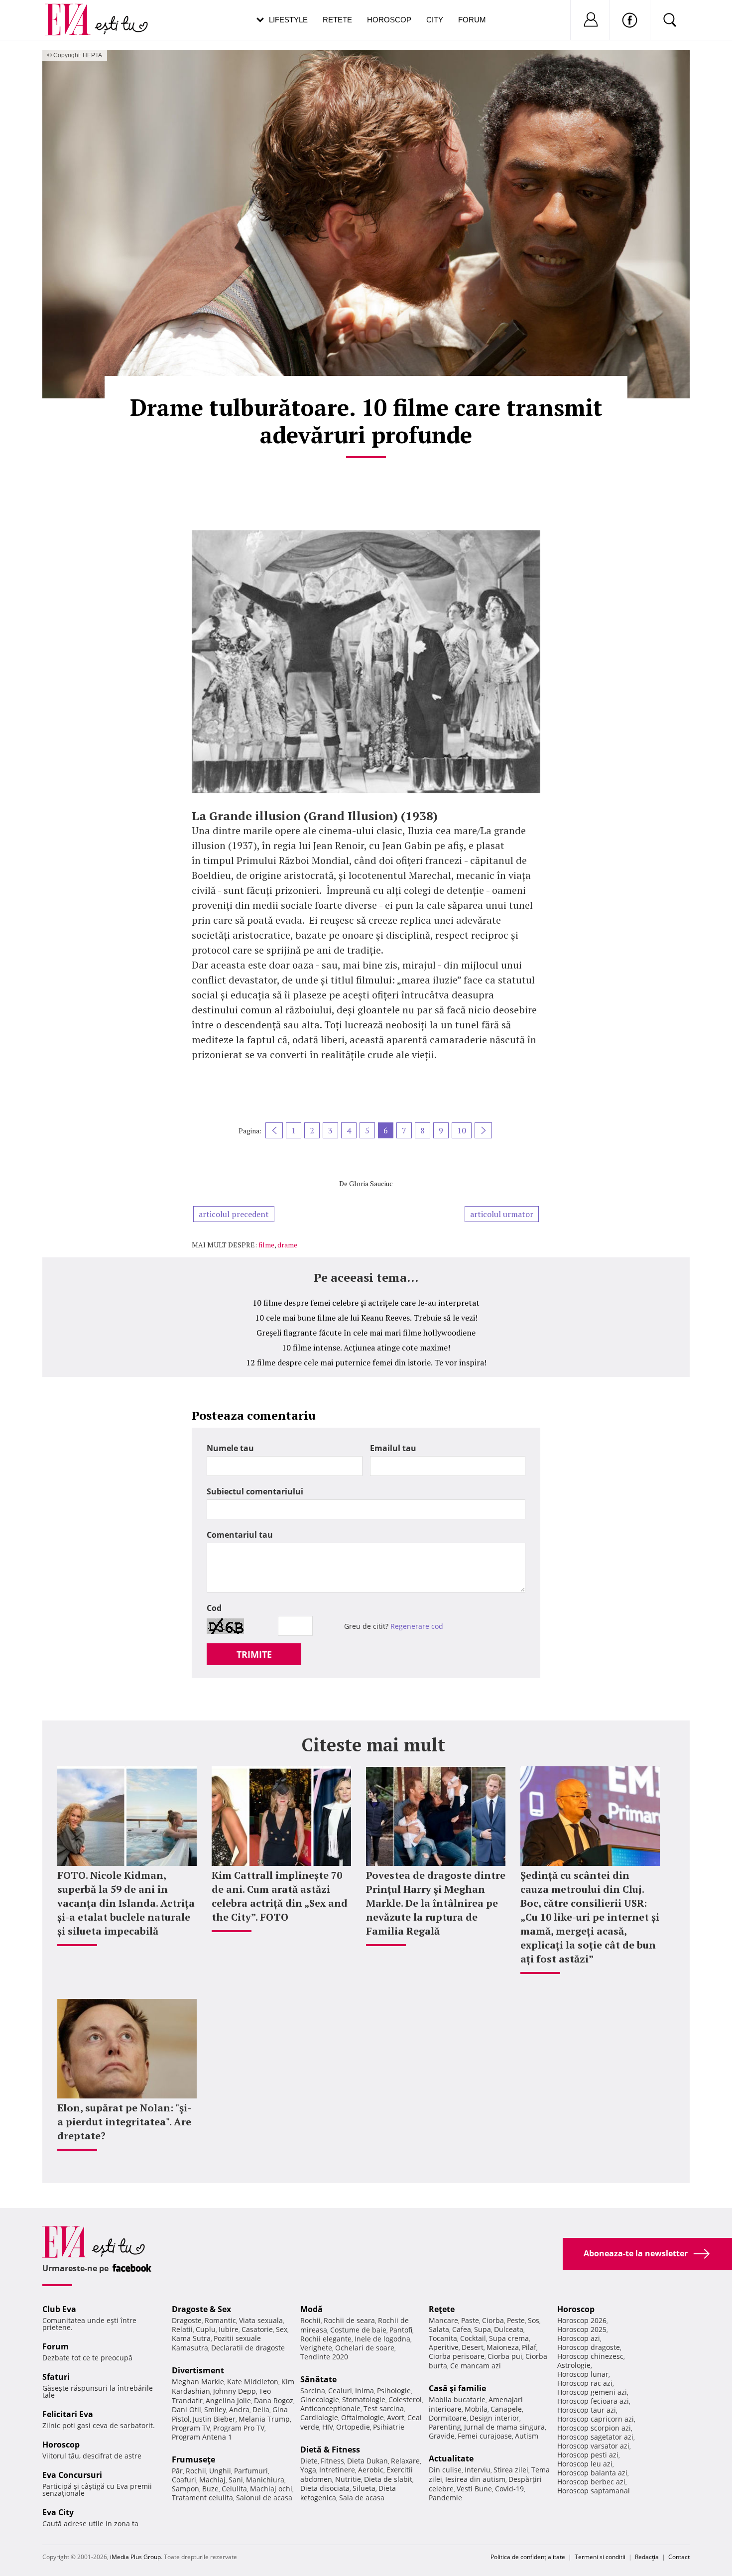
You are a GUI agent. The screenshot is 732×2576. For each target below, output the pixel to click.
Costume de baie (358, 2330)
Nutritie (348, 2479)
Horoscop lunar (583, 2374)
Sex (282, 2329)
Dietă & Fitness (330, 2450)
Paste (470, 2320)
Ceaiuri (340, 2391)
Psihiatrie (389, 2427)
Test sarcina (384, 2408)
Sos (534, 2320)
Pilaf (529, 2347)
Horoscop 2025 (582, 2329)
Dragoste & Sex (201, 2309)
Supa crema (509, 2338)
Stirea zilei (511, 2470)
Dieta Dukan (367, 2461)
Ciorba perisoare (457, 2356)
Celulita (234, 2489)
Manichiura (265, 2480)
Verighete (316, 2348)
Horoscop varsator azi (593, 2446)
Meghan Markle (198, 2382)
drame (287, 1245)
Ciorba (493, 2320)
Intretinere (337, 2470)
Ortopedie (353, 2427)
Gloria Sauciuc (371, 1183)
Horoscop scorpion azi (594, 2428)
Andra (239, 2409)
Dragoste (187, 2320)
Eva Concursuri (72, 2475)
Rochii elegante (326, 2339)
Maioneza (503, 2347)
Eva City (58, 2512)
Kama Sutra (191, 2338)
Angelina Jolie (228, 2400)
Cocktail (473, 2338)
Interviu (478, 2470)
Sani (236, 2480)
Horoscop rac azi (585, 2383)
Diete (309, 2461)
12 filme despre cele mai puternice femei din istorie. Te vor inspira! (366, 1362)
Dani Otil (186, 2409)
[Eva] (73, 12)
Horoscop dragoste (589, 2347)
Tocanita (443, 2338)
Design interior (494, 2418)
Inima (365, 2391)
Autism (527, 2436)
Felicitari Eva (68, 2414)
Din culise (445, 2470)
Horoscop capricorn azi (596, 2419)
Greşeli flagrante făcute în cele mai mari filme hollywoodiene (366, 1333)
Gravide (442, 2436)
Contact (679, 2557)
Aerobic (371, 2470)
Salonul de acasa (264, 2498)
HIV (328, 2427)
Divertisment (198, 2370)
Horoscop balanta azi (592, 2473)
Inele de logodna (382, 2339)
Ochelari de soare (365, 2348)
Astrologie (574, 2365)
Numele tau (230, 1448)
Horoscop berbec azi (591, 2482)
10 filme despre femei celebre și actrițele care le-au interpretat (366, 1303)
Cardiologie (319, 2417)
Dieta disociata (325, 2488)
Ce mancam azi (476, 2366)
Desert (473, 2347)
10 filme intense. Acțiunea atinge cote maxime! (366, 1348)
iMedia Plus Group (135, 2557)
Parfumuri (251, 2471)
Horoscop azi (579, 2338)
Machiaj (212, 2480)
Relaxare (405, 2461)
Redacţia (647, 2557)
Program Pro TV (239, 2428)
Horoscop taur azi (587, 2410)
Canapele (506, 2409)
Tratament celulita (202, 2498)
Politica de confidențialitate (528, 2557)
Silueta (364, 2488)
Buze (210, 2489)
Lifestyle (288, 20)
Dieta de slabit (388, 2479)
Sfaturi (56, 2377)
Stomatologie (364, 2399)
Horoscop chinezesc (590, 2356)
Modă (311, 2309)
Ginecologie (320, 2399)
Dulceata (509, 2329)
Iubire (229, 2329)
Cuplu (206, 2329)
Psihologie (394, 2391)
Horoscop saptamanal (594, 2491)
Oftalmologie (363, 2417)
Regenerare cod (417, 1626)
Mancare (443, 2320)
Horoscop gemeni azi (592, 2392)
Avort (396, 2417)
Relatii (182, 2329)
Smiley (215, 2409)
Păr (177, 2471)
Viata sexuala (261, 2320)
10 (462, 1130)
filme (266, 1245)
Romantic (220, 2320)
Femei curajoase (485, 2436)
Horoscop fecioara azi (593, 2401)
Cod (214, 1608)
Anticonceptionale (330, 2408)
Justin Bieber (214, 2419)
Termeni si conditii (600, 2557)
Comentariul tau (240, 1535)
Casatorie (257, 2329)
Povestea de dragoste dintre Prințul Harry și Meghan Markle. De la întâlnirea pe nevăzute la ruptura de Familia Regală (436, 1903)
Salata (439, 2329)
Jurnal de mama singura (504, 2427)
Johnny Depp (235, 2391)
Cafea (462, 2329)
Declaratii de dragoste (248, 2348)
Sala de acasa (362, 2498)
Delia (261, 2409)
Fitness (332, 2461)
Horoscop (389, 20)
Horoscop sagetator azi (595, 2437)
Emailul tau (393, 1448)
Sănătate (318, 2379)
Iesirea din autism (475, 2479)
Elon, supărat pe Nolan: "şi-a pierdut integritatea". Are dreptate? (124, 2122)
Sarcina (313, 2391)
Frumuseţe (193, 2459)
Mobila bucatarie (457, 2399)
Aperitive (444, 2347)
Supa (483, 2329)
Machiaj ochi (271, 2489)
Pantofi (401, 2330)
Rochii (196, 2471)
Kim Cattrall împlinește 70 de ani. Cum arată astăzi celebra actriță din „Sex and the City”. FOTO (280, 1896)
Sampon (185, 2489)
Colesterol (405, 2399)
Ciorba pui (505, 2356)
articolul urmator (502, 1214)
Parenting (445, 2427)
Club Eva (59, 2309)
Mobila (476, 2409)
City (435, 20)
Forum (472, 20)
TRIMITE (254, 1654)
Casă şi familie (457, 2388)
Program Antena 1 (202, 2437)
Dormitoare (448, 2418)
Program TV (191, 2428)
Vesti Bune (474, 2489)
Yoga (308, 2470)
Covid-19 (509, 2489)
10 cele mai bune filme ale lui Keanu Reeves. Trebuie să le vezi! (366, 1318)
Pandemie (445, 2498)
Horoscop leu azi (585, 2464)
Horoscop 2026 (582, 2320)
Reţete (442, 2309)
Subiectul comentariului (255, 1491)
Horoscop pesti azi (588, 2455)
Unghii (220, 2471)
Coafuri (184, 2480)
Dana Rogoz (274, 2400)
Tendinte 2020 (324, 2357)
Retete (337, 20)
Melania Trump (264, 2419)
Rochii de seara (349, 2320)
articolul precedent (234, 1214)
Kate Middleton (253, 2382)
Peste (516, 2320)
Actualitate (451, 2458)
